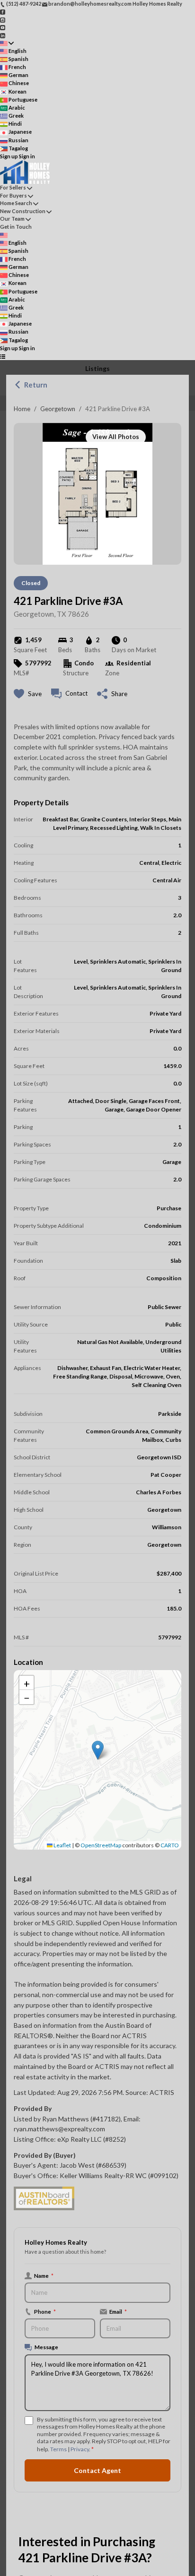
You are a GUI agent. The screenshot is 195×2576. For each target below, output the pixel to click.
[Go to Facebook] (3, 12)
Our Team (12, 219)
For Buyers (13, 195)
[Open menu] (3, 356)
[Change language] (7, 43)
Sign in (27, 156)
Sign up (9, 156)
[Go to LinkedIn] (3, 35)
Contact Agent (97, 2470)
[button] (98, 1750)
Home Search (16, 203)
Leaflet (62, 1845)
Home (22, 409)
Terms (58, 2449)
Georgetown (58, 409)
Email (118, 2311)
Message (46, 2347)
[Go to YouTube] (3, 27)
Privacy (80, 2449)
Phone (45, 2311)
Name (44, 2275)
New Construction (23, 211)
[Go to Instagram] (3, 19)
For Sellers (13, 187)
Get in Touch (16, 227)
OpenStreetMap (101, 1845)
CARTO (170, 1845)
